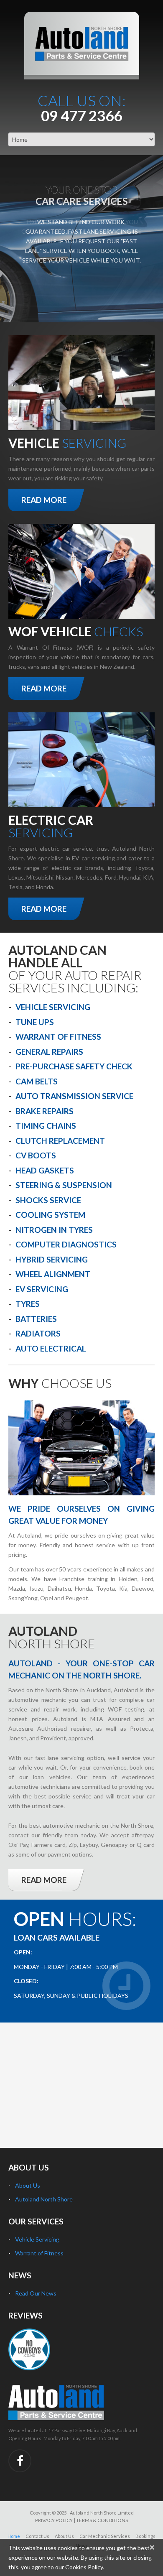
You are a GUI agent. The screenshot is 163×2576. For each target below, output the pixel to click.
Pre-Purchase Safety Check (74, 1066)
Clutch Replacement (60, 1141)
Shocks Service (48, 1200)
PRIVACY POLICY (54, 2520)
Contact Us (37, 2536)
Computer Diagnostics (66, 1244)
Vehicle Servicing (53, 1007)
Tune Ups (35, 1022)
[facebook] (20, 2461)
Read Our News (36, 2293)
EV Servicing (42, 1289)
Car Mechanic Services (105, 2536)
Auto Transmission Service (74, 1096)
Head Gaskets (45, 1170)
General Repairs (49, 1052)
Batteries (36, 1319)
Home (14, 2536)
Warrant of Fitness (58, 1037)
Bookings (145, 2536)
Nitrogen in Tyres (54, 1230)
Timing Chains (46, 1126)
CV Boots (36, 1155)
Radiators (38, 1333)
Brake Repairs (45, 1111)
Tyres (28, 1304)
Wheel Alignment (53, 1274)
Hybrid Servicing (52, 1259)
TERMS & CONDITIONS (102, 2520)
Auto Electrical (51, 1348)
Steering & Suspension (64, 1185)
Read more (44, 500)
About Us (28, 2185)
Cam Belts (37, 1081)
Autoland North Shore (44, 2199)
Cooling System (50, 1215)
